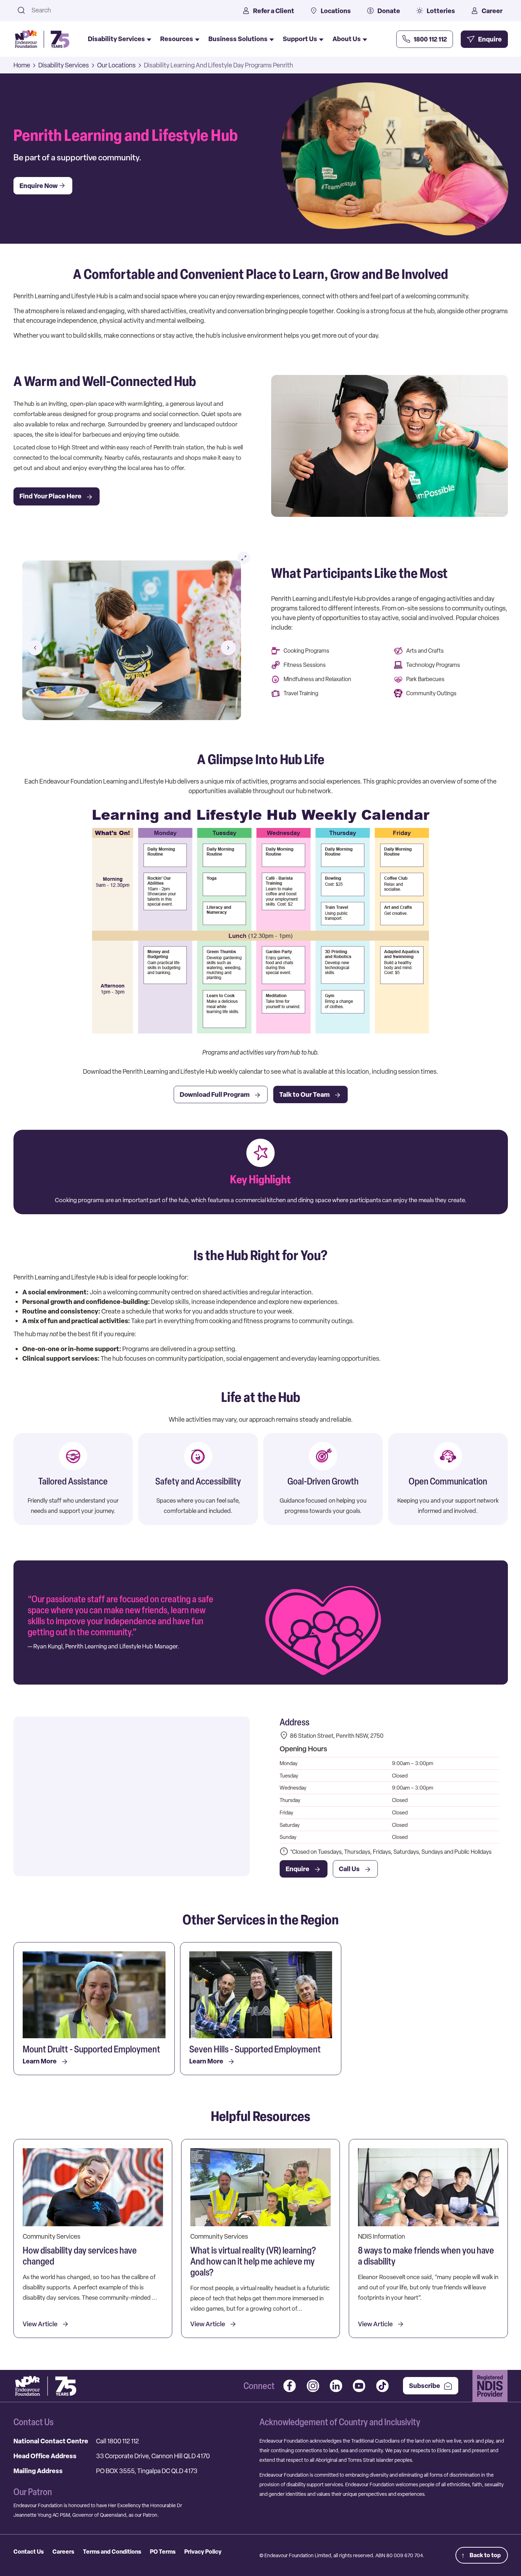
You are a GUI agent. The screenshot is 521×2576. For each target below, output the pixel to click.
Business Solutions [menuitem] (238, 39)
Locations (336, 11)
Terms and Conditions (112, 2552)
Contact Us (29, 2552)
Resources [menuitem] (177, 39)
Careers (63, 2552)
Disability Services (64, 65)
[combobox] (128, 10)
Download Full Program (215, 1094)
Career (492, 11)
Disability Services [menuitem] (116, 39)
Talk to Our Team (304, 1094)
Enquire (298, 1869)
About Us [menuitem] (347, 39)
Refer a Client (274, 11)
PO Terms (163, 2552)
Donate (389, 11)
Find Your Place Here (51, 496)
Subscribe (425, 2386)
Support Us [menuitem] (300, 39)
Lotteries (441, 11)
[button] (35, 648)
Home (22, 65)
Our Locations (116, 65)
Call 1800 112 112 (117, 2441)
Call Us (349, 1869)
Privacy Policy (203, 2552)
